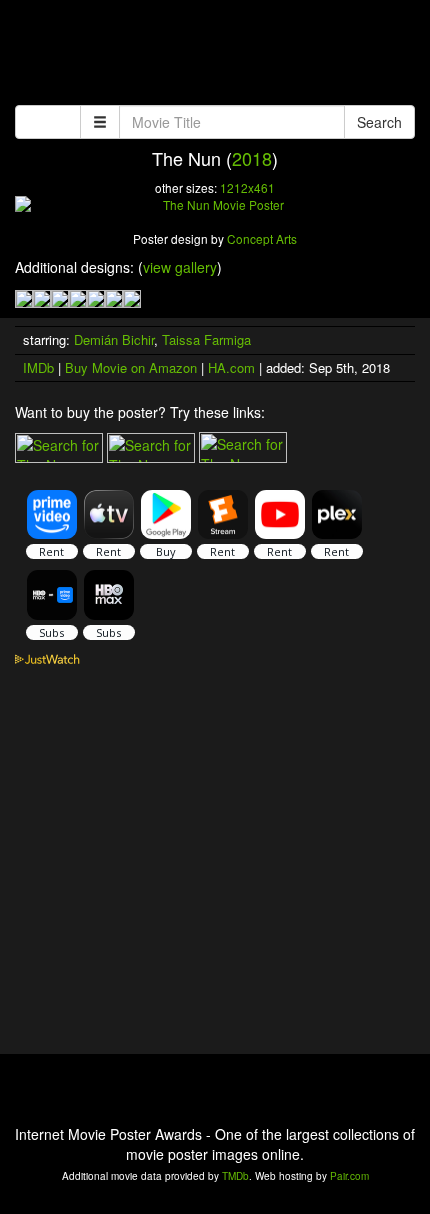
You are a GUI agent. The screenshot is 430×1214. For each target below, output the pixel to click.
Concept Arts (262, 238)
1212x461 (247, 187)
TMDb (235, 1176)
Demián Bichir (114, 339)
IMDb (38, 367)
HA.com (231, 367)
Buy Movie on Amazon (131, 367)
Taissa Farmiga (206, 339)
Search (379, 122)
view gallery (180, 267)
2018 (252, 158)
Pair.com (349, 1176)
